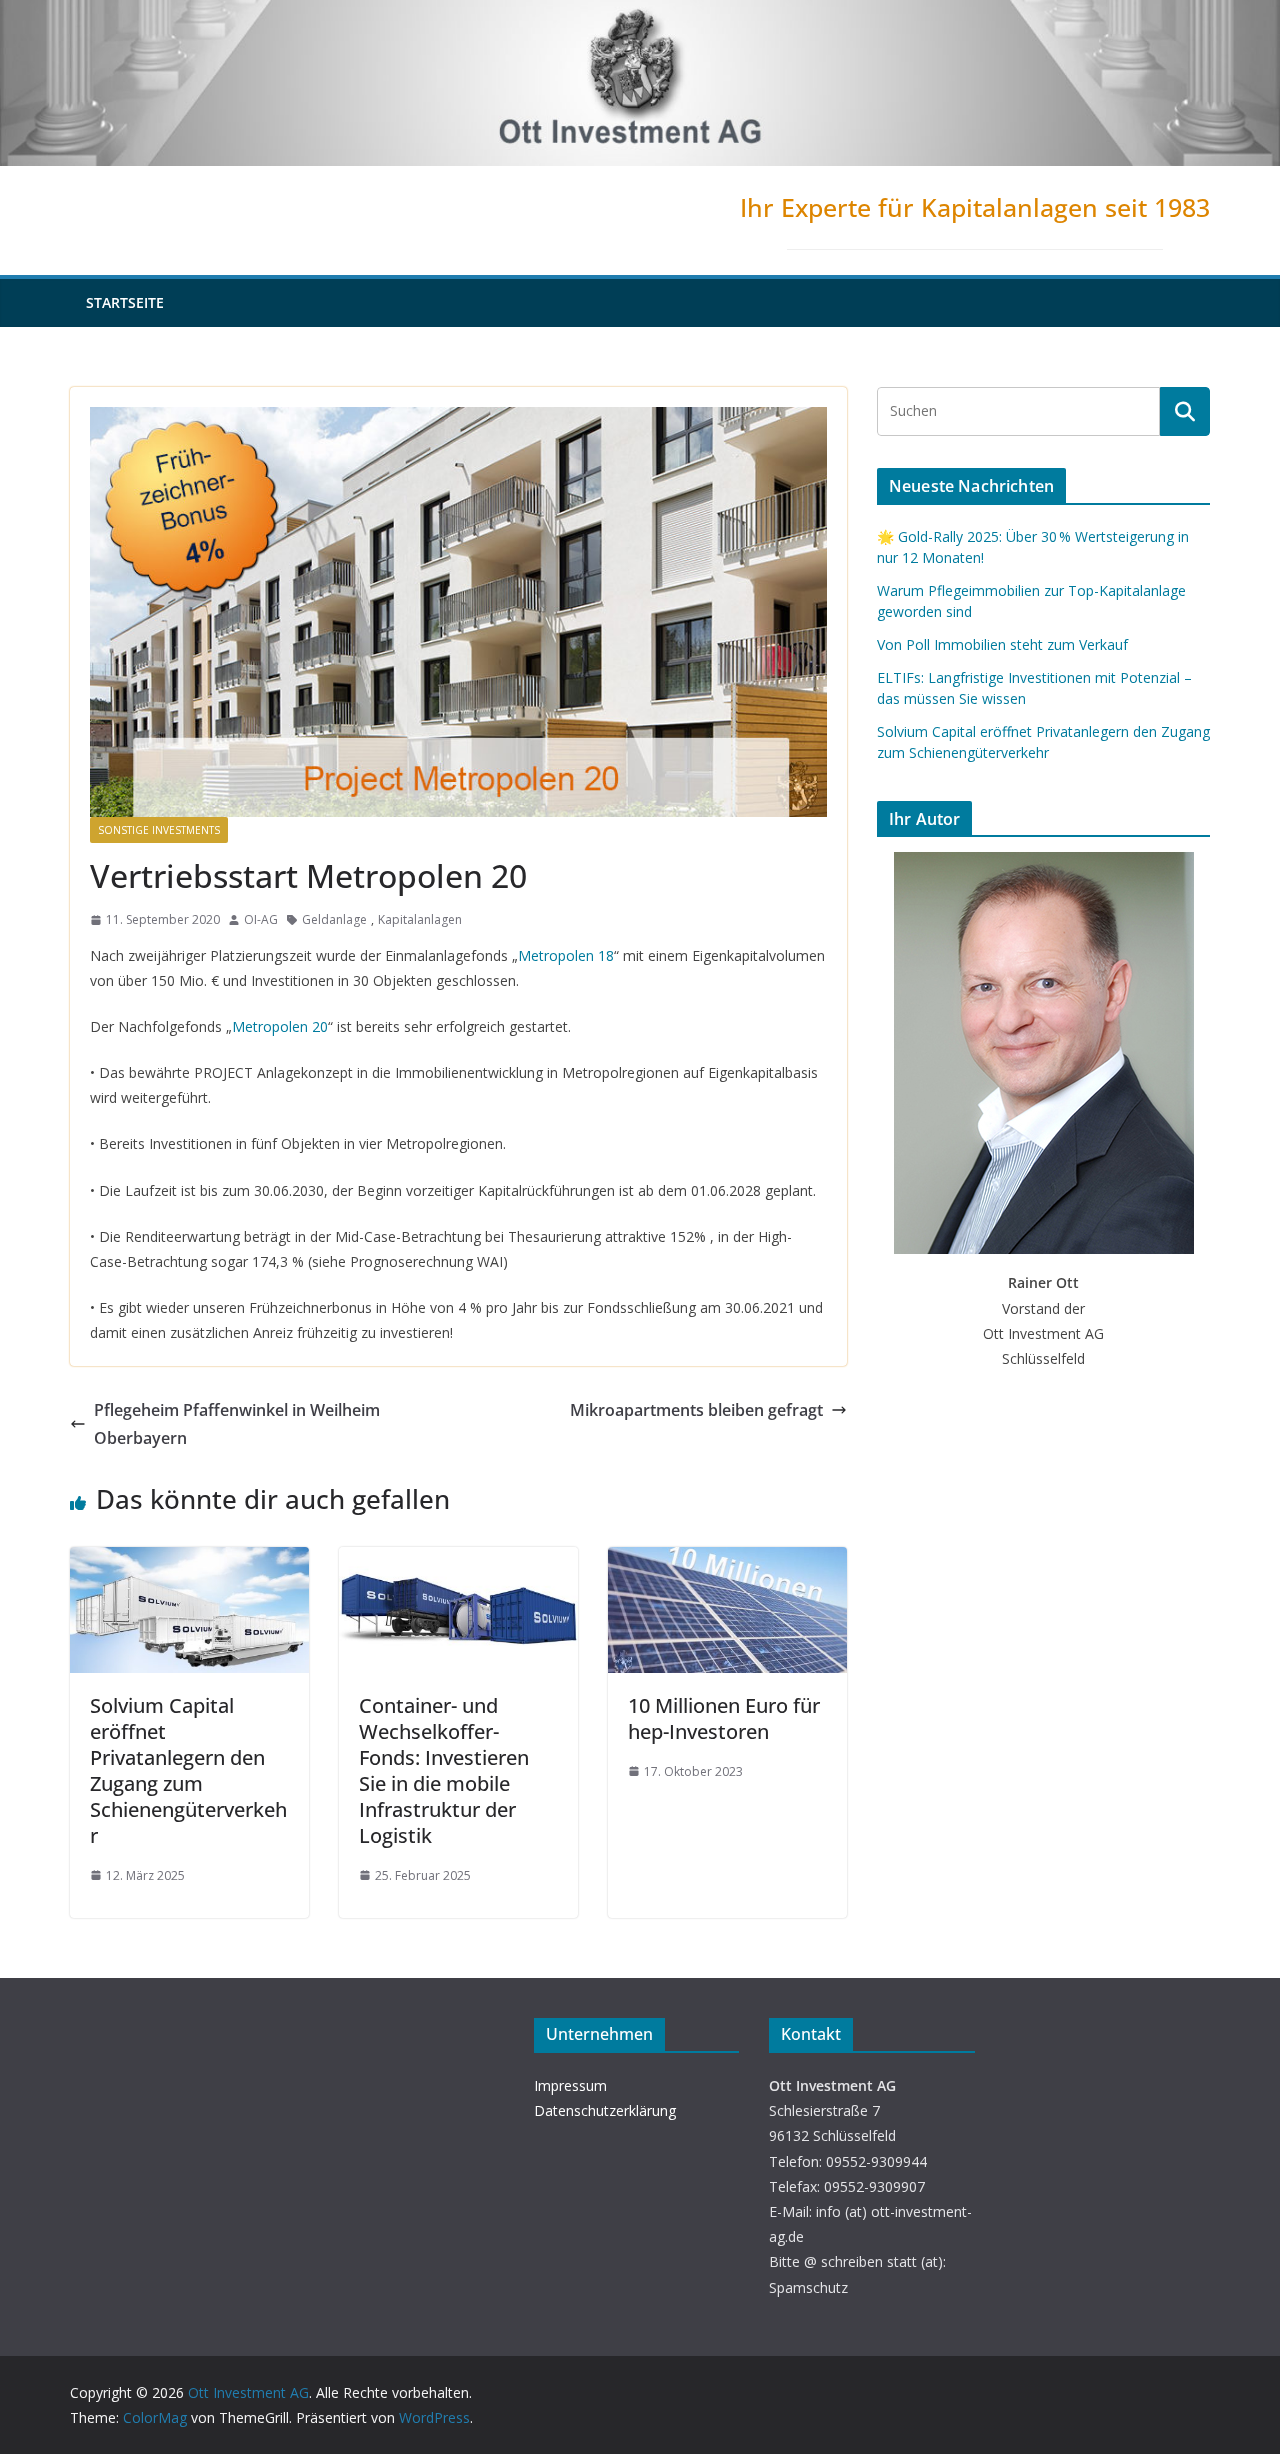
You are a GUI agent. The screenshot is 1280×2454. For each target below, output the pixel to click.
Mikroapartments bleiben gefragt (696, 1410)
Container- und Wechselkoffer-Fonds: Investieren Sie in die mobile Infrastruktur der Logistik (444, 1770)
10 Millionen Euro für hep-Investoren (724, 1718)
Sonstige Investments (159, 830)
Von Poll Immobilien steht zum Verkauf (1002, 644)
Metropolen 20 (280, 1026)
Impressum (570, 2085)
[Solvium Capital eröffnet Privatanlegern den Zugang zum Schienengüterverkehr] (189, 1561)
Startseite (125, 302)
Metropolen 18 (566, 955)
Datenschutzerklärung (605, 2110)
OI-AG (261, 919)
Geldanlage (334, 919)
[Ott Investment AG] (640, 14)
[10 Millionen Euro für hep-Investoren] (727, 1561)
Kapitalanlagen (420, 919)
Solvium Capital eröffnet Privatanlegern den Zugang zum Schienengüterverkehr (188, 1770)
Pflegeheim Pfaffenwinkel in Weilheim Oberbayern (237, 1424)
